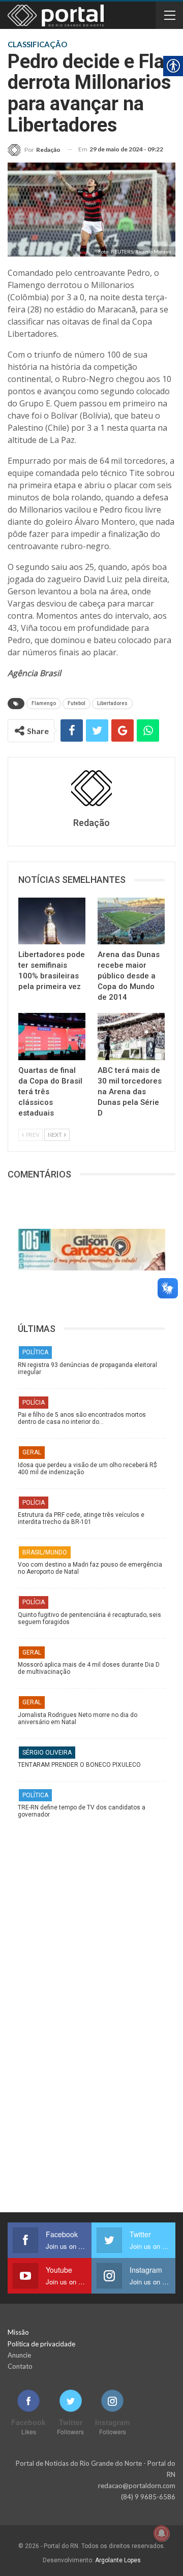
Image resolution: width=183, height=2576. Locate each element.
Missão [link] (18, 2332)
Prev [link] (32, 1135)
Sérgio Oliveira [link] (47, 1753)
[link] (34, 150)
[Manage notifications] (162, 2533)
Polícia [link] (34, 1403)
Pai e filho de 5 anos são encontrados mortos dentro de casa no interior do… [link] (82, 1418)
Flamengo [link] (44, 703)
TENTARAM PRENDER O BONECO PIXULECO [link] (79, 1765)
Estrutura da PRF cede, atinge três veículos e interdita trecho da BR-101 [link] (81, 1518)
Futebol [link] (77, 703)
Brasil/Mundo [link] (45, 1552)
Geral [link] (32, 1452)
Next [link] (55, 1135)
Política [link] (35, 1352)
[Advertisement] (91, 1920)
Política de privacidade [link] (41, 2344)
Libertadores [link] (112, 703)
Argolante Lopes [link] (118, 2560)
